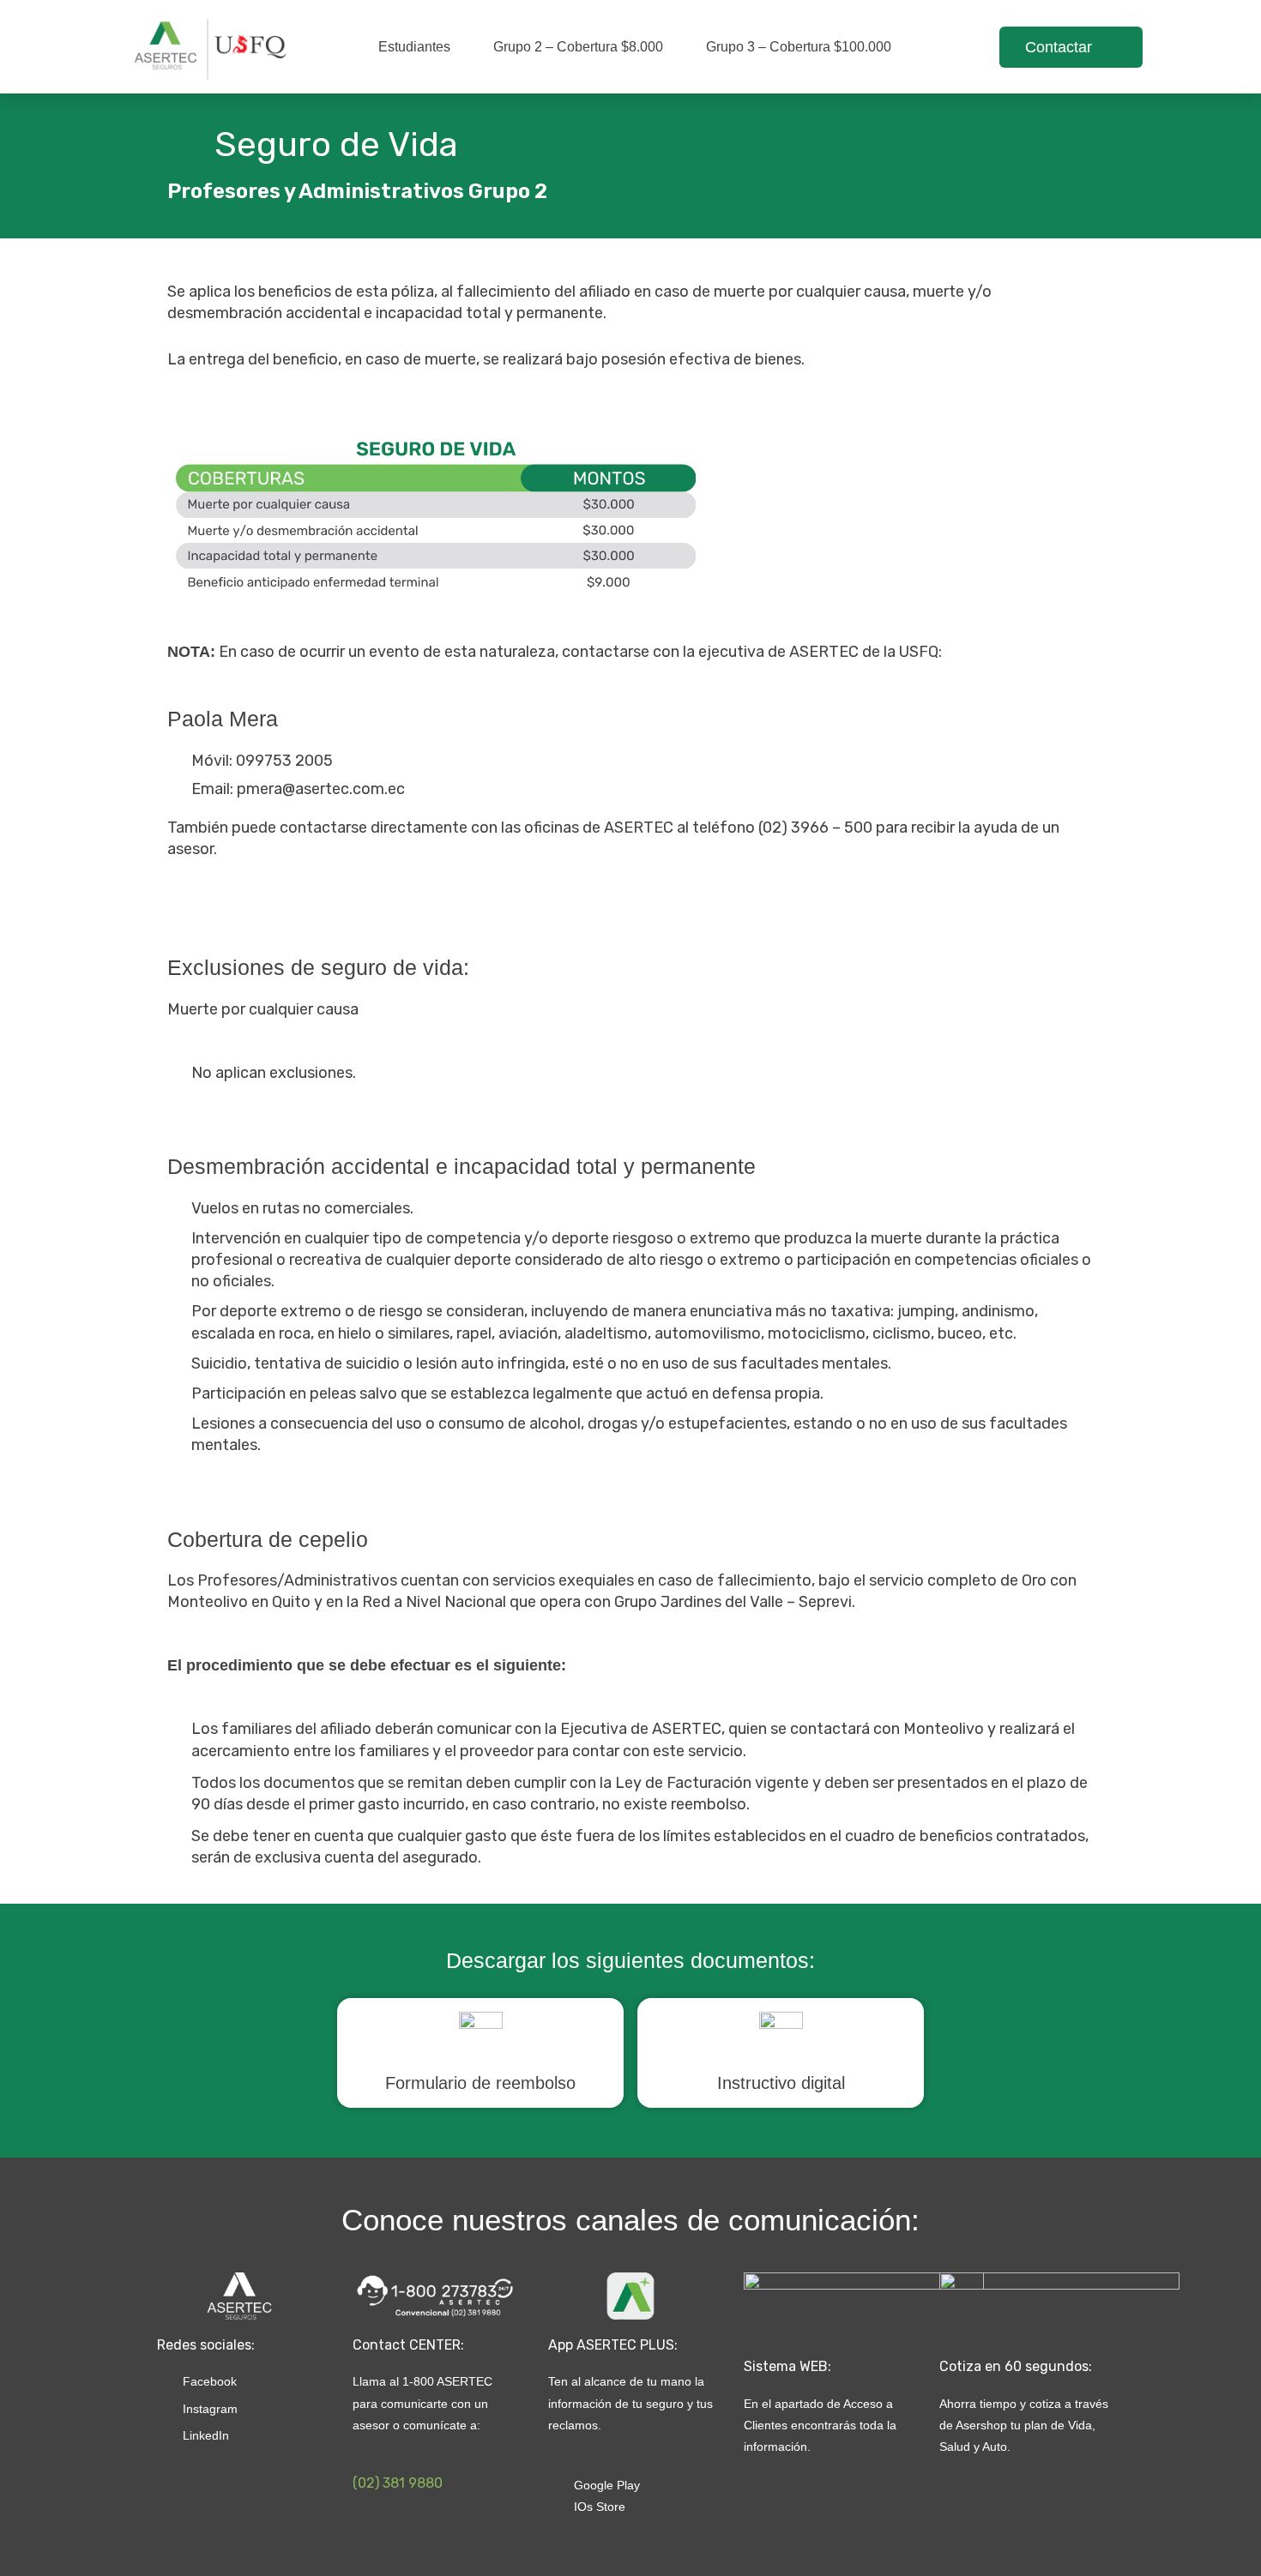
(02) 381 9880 (398, 2483)
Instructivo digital (781, 2083)
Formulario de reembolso (480, 2083)
